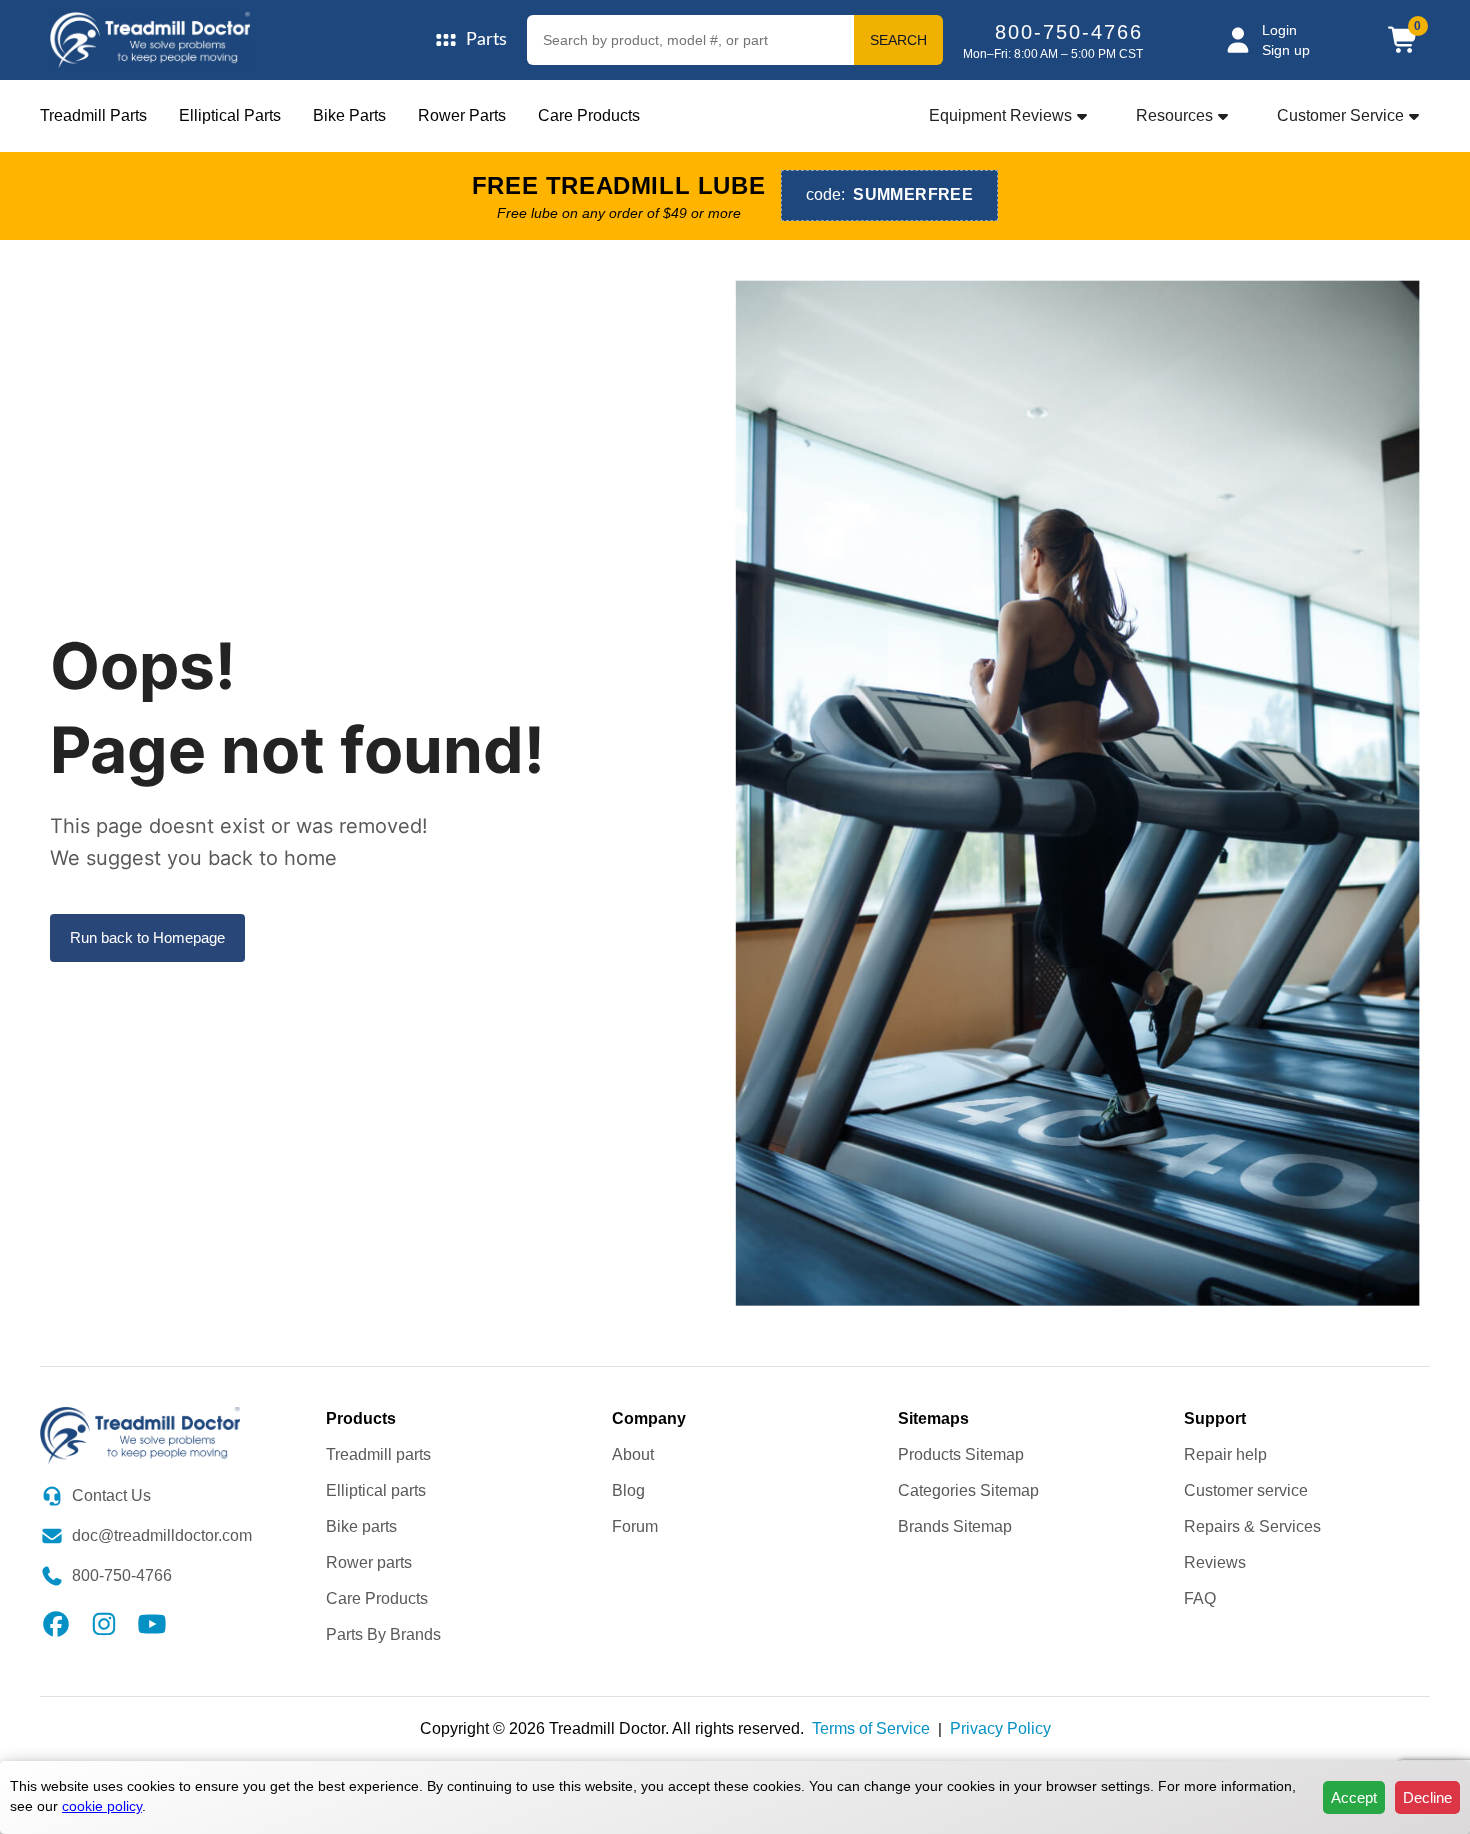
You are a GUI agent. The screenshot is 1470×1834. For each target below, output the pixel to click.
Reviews (1215, 1562)
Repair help (1225, 1454)
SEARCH (898, 40)
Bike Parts (349, 115)
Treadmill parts (378, 1454)
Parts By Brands (383, 1634)
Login (1279, 30)
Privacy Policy (1000, 1728)
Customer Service (1340, 115)
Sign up (1286, 50)
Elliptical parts (376, 1490)
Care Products (589, 115)
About (633, 1454)
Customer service (1246, 1490)
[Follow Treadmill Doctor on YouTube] (152, 1621)
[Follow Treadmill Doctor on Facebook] (56, 1621)
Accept (1354, 1797)
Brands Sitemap (955, 1526)
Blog (628, 1490)
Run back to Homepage (147, 937)
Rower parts (369, 1562)
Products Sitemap (961, 1454)
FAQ (1200, 1598)
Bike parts (361, 1526)
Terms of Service (871, 1728)
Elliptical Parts (230, 115)
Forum (635, 1526)
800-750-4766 (1069, 32)
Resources (1174, 115)
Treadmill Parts (93, 115)
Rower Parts (462, 115)
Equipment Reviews (1000, 115)
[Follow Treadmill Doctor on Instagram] (104, 1621)
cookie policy (102, 1806)
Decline (1427, 1797)
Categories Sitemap (968, 1490)
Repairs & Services (1252, 1526)
